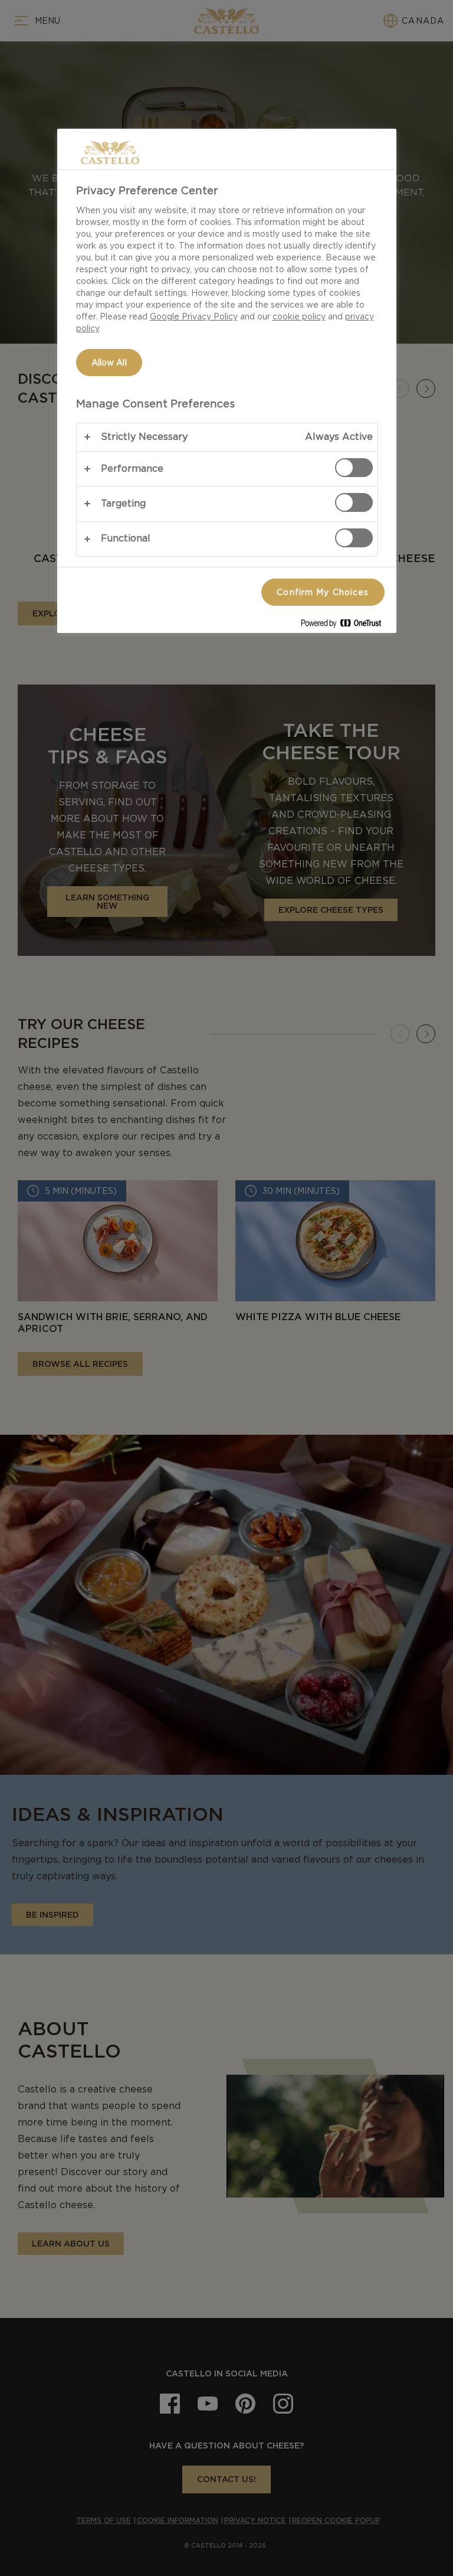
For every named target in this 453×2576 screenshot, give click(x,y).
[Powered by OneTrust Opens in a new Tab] (346, 626)
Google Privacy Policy (194, 316)
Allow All (109, 363)
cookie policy (299, 316)
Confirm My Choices (323, 592)
